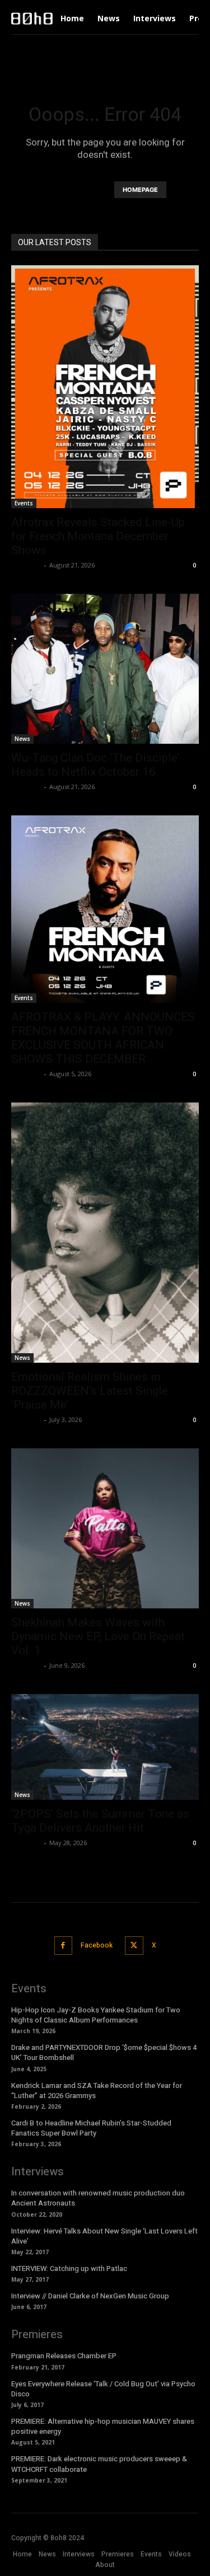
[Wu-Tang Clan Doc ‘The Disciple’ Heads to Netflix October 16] (105, 669)
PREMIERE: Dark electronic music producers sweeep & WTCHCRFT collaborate (99, 2464)
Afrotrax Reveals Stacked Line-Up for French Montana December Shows (98, 536)
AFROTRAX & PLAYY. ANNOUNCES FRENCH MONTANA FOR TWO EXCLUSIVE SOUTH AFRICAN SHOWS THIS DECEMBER (103, 1038)
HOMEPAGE (140, 190)
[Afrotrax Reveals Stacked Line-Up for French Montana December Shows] (105, 387)
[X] (134, 1946)
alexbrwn (26, 565)
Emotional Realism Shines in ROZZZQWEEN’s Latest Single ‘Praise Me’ (90, 1391)
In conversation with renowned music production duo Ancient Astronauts (98, 2198)
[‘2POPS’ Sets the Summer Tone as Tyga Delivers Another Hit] (105, 1747)
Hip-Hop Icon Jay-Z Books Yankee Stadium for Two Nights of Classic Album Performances (96, 2015)
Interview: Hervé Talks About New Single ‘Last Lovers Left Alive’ (104, 2236)
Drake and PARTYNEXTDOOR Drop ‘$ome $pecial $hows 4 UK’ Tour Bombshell (104, 2052)
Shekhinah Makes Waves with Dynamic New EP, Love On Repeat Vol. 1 (98, 1636)
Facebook (97, 1945)
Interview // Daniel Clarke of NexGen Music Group (90, 2296)
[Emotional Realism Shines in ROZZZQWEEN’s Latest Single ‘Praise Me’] (105, 1233)
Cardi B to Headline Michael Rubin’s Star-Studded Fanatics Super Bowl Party (91, 2128)
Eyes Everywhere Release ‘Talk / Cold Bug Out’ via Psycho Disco (103, 2389)
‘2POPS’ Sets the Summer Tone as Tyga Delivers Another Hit (100, 1821)
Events (24, 503)
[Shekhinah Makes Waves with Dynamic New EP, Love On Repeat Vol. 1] (105, 1529)
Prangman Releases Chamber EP (64, 2356)
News (22, 739)
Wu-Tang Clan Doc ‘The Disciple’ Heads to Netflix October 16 (95, 765)
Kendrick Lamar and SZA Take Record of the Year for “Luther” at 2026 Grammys (97, 2091)
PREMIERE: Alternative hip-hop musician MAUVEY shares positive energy (103, 2426)
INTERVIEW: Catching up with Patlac (69, 2268)
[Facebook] (64, 1946)
